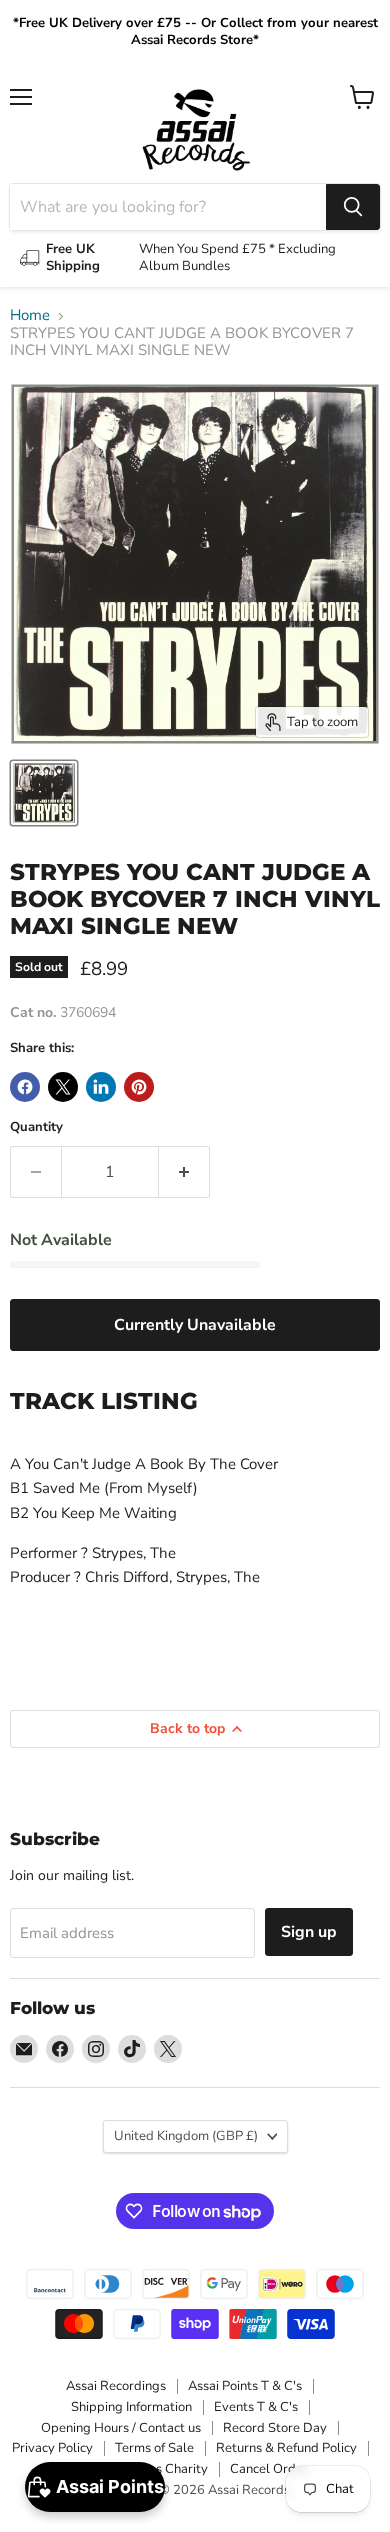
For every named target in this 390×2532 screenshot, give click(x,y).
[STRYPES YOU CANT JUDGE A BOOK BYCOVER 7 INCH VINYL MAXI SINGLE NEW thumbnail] (44, 793)
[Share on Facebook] (25, 1087)
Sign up (309, 1932)
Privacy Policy (52, 2448)
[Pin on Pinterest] (139, 1087)
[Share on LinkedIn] (101, 1087)
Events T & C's (256, 2407)
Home (30, 315)
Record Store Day (275, 2428)
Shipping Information (131, 2407)
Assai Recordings (116, 2386)
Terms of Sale (154, 2448)
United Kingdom (186, 2136)
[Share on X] (63, 1087)
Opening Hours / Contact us (121, 2428)
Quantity (36, 1127)
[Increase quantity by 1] (184, 1172)
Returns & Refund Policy (286, 2448)
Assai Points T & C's (245, 2386)
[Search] (353, 207)
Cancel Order (269, 2469)
